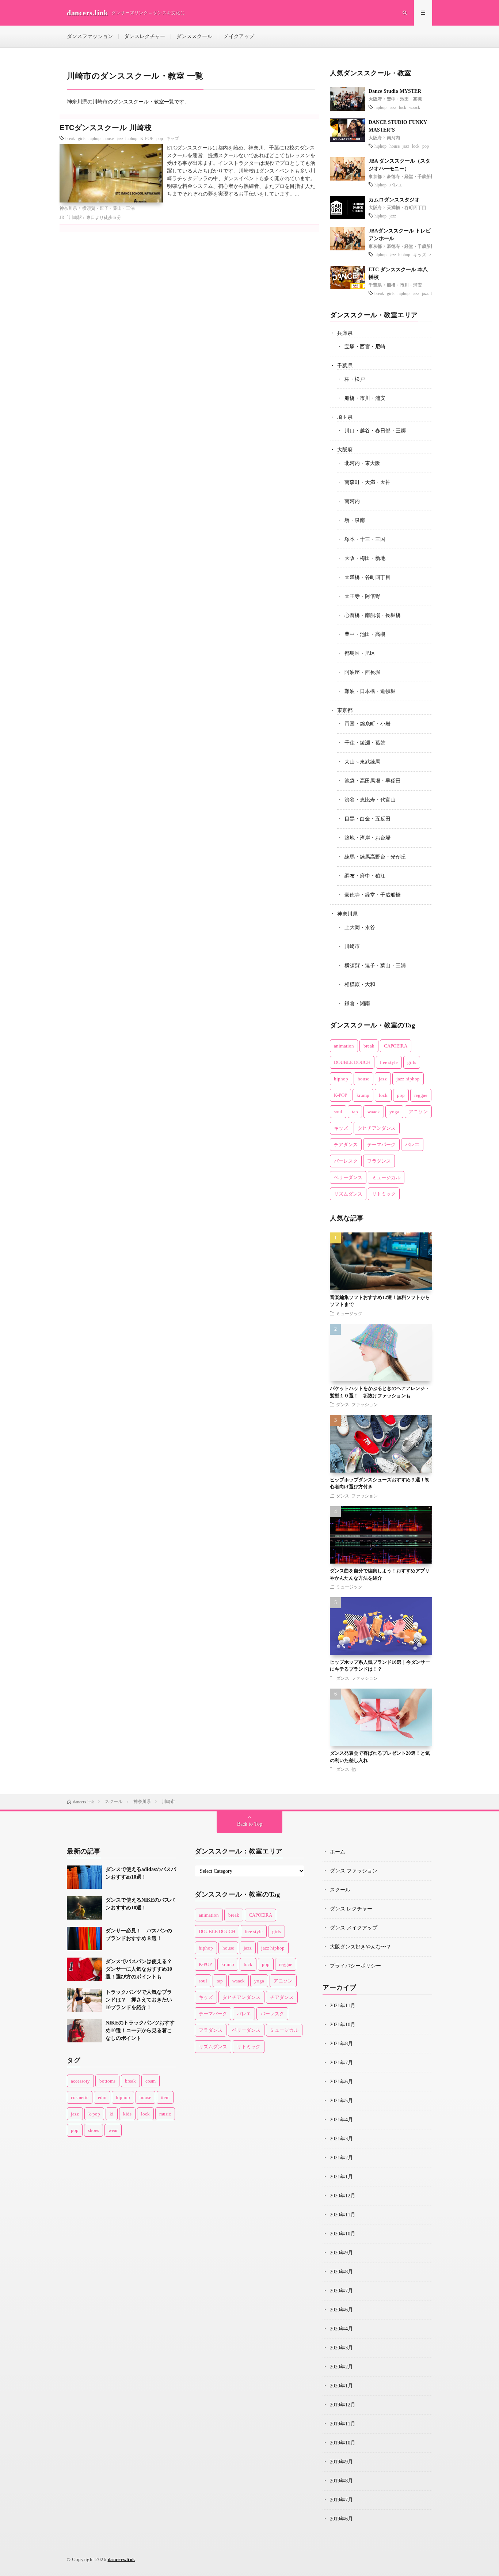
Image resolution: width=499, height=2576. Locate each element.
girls (82, 138)
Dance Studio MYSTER (395, 91)
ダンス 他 (346, 1769)
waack (415, 107)
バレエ (396, 185)
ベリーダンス (348, 1177)
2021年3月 (341, 2139)
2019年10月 (343, 2443)
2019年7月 (341, 2500)
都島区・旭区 (360, 653)
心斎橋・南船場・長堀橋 (373, 615)
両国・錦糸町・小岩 (367, 724)
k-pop (94, 2114)
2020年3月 (341, 2348)
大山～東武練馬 (362, 762)
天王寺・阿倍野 (362, 596)
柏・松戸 (355, 379)
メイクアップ (239, 36)
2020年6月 (341, 2310)
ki (112, 2114)
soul (338, 1112)
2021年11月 (343, 2006)
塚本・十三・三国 (365, 539)
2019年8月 (341, 2481)
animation (344, 1046)
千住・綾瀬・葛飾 (365, 743)
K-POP (147, 138)
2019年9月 (341, 2462)
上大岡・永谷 (360, 927)
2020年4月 (341, 2329)
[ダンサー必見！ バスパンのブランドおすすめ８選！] (84, 1939)
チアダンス (346, 1145)
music (165, 2114)
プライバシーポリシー (355, 1966)
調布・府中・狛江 (365, 876)
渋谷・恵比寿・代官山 (370, 800)
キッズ (172, 138)
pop (160, 138)
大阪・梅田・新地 (365, 558)
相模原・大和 (360, 984)
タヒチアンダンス (377, 1128)
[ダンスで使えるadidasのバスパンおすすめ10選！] (84, 1877)
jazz (393, 107)
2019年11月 (343, 2424)
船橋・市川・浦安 (404, 285)
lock (403, 107)
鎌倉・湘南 (357, 1003)
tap (355, 1112)
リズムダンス (348, 1194)
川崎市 (352, 946)
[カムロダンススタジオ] (347, 208)
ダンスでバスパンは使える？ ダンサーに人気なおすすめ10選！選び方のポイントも (141, 1969)
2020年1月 (341, 2386)
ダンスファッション (90, 36)
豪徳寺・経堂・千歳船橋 (411, 177)
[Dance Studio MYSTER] (347, 99)
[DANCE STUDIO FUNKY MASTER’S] (347, 130)
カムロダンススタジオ (394, 200)
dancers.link (121, 2559)
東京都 (375, 177)
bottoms (107, 2081)
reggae (421, 1095)
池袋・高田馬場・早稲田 (373, 781)
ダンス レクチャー (351, 1909)
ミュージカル (386, 1177)
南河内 (393, 138)
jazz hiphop (127, 138)
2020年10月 (343, 2234)
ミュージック (349, 1313)
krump (363, 1095)
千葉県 (375, 285)
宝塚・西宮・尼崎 (365, 347)
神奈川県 (68, 208)
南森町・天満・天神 (367, 482)
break (70, 138)
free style (389, 1062)
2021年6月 (341, 2082)
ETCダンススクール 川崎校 (106, 128)
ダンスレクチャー (145, 36)
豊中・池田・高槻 (404, 99)
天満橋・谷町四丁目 (407, 208)
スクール (340, 1890)
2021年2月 (341, 2158)
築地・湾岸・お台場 (367, 838)
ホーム (338, 1852)
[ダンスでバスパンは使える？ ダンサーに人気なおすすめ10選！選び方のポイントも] (84, 1969)
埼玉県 (345, 417)
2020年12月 (343, 2196)
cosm (151, 2081)
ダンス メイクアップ (354, 1928)
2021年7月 (341, 2063)
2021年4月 (341, 2120)
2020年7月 (341, 2291)
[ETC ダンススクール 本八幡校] (347, 277)
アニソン (418, 1112)
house (108, 138)
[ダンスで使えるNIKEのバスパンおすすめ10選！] (84, 1908)
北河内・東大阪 (362, 463)
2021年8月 (341, 2044)
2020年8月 (341, 2272)
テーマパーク (381, 1145)
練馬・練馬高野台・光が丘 (375, 857)
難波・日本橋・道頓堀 (370, 691)
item (165, 2097)
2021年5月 (341, 2101)
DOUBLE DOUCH (352, 1062)
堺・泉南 (355, 520)
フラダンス (379, 1161)
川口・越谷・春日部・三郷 (375, 431)
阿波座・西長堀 (362, 672)
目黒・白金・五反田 (367, 819)
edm (102, 2097)
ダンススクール (194, 36)
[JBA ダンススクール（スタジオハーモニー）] (347, 169)
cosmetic (80, 2097)
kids (127, 2114)
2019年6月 (341, 2519)
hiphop (94, 138)
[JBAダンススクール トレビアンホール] (347, 239)
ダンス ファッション (357, 1404)
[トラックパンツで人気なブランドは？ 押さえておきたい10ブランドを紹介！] (84, 2000)
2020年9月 (341, 2253)
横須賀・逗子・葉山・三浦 (108, 208)
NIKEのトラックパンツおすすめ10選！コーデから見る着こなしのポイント (140, 2031)
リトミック (384, 1194)
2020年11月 (343, 2215)
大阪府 (375, 99)
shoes (94, 2130)
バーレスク (346, 1161)
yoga (394, 1112)
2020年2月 (341, 2367)
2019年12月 (343, 2405)
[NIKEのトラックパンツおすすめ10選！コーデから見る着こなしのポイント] (84, 2031)
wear (113, 2130)
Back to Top (250, 1824)
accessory (80, 2081)
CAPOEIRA (396, 1046)
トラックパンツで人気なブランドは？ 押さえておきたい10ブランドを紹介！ (139, 2000)
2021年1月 (341, 2177)
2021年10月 (343, 2025)
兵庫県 (345, 333)
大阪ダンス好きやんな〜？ (361, 1947)
